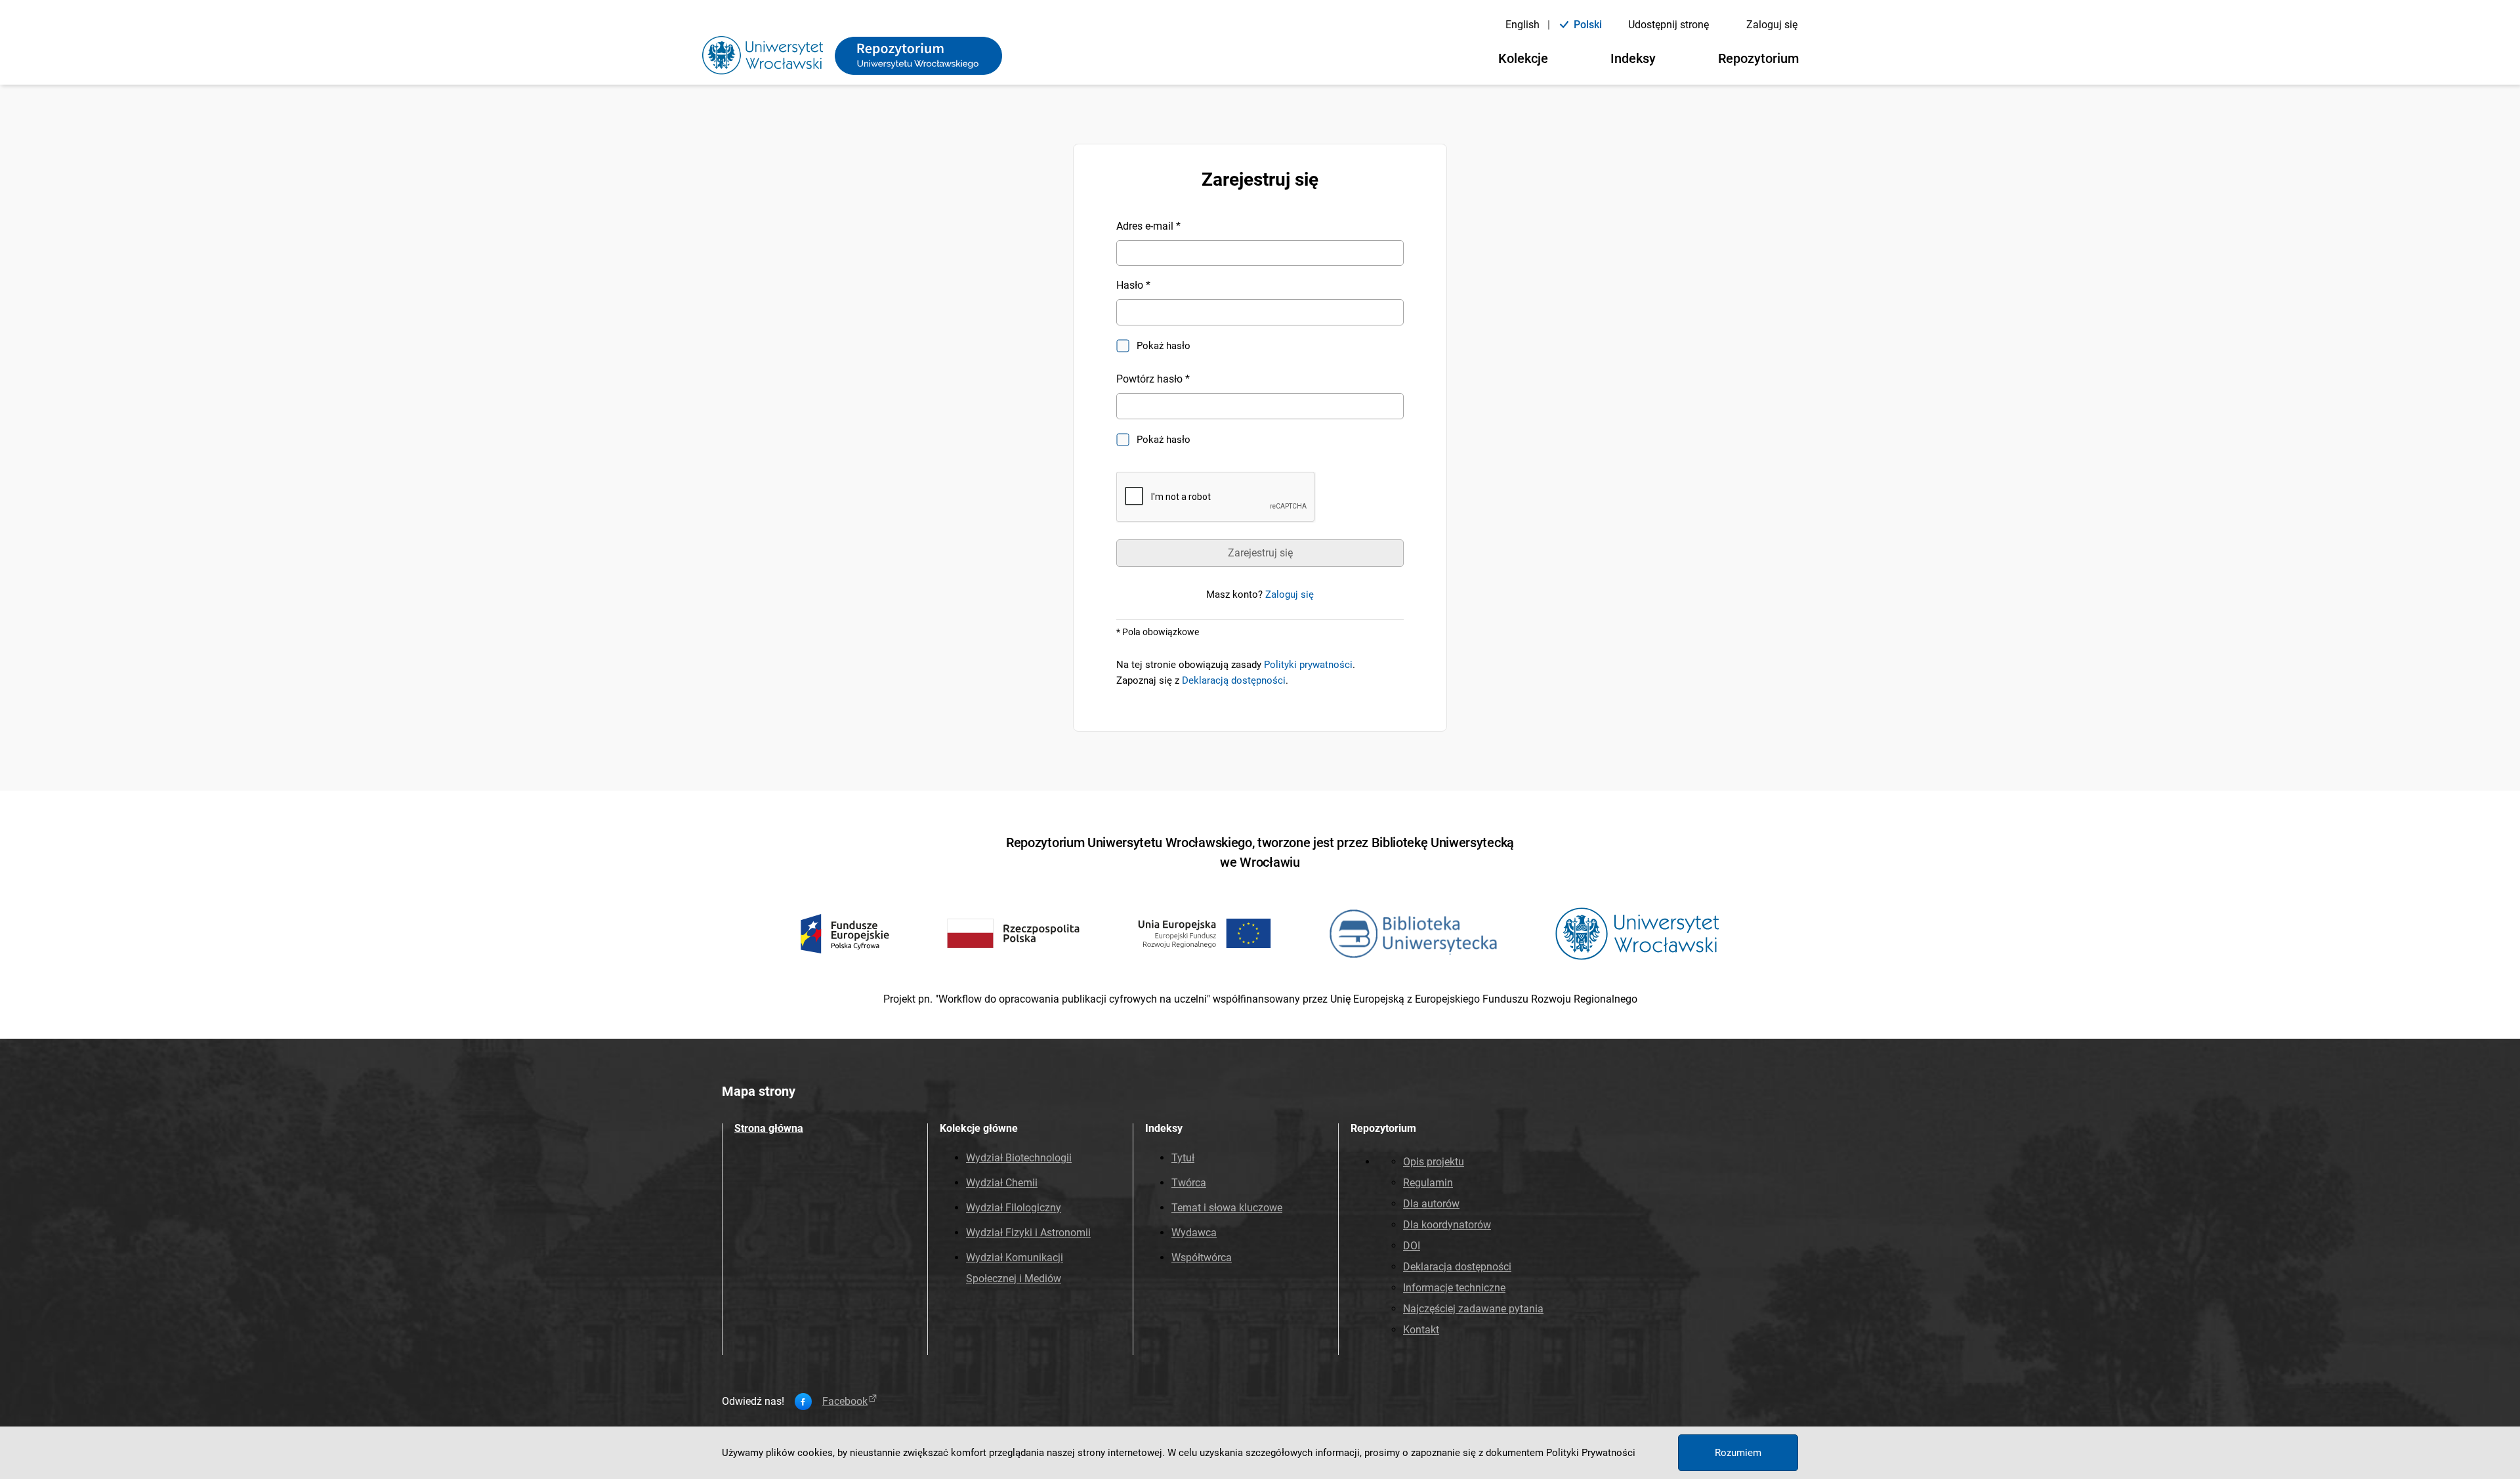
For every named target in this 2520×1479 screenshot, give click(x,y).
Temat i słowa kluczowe (1227, 1208)
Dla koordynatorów (1447, 1225)
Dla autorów (1431, 1204)
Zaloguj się (1772, 25)
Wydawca (1194, 1233)
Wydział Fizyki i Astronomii (1028, 1233)
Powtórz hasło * (1153, 379)
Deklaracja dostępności (1457, 1267)
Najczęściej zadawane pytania (1473, 1309)
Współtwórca (1202, 1258)
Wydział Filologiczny (1014, 1208)
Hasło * (1133, 285)
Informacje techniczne (1454, 1288)
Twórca (1189, 1183)
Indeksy (1633, 58)
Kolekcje (1523, 58)
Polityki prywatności (1308, 665)
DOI (1412, 1246)
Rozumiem (1738, 1453)
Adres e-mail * (1148, 226)
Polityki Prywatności (1591, 1453)
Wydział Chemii (1002, 1183)
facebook (845, 1402)
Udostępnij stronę (1669, 25)
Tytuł (1183, 1158)
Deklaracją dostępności (1234, 680)
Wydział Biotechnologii (1019, 1158)
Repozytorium (1758, 58)
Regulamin (1428, 1183)
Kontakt (1421, 1330)
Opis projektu (1434, 1162)
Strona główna (769, 1128)
